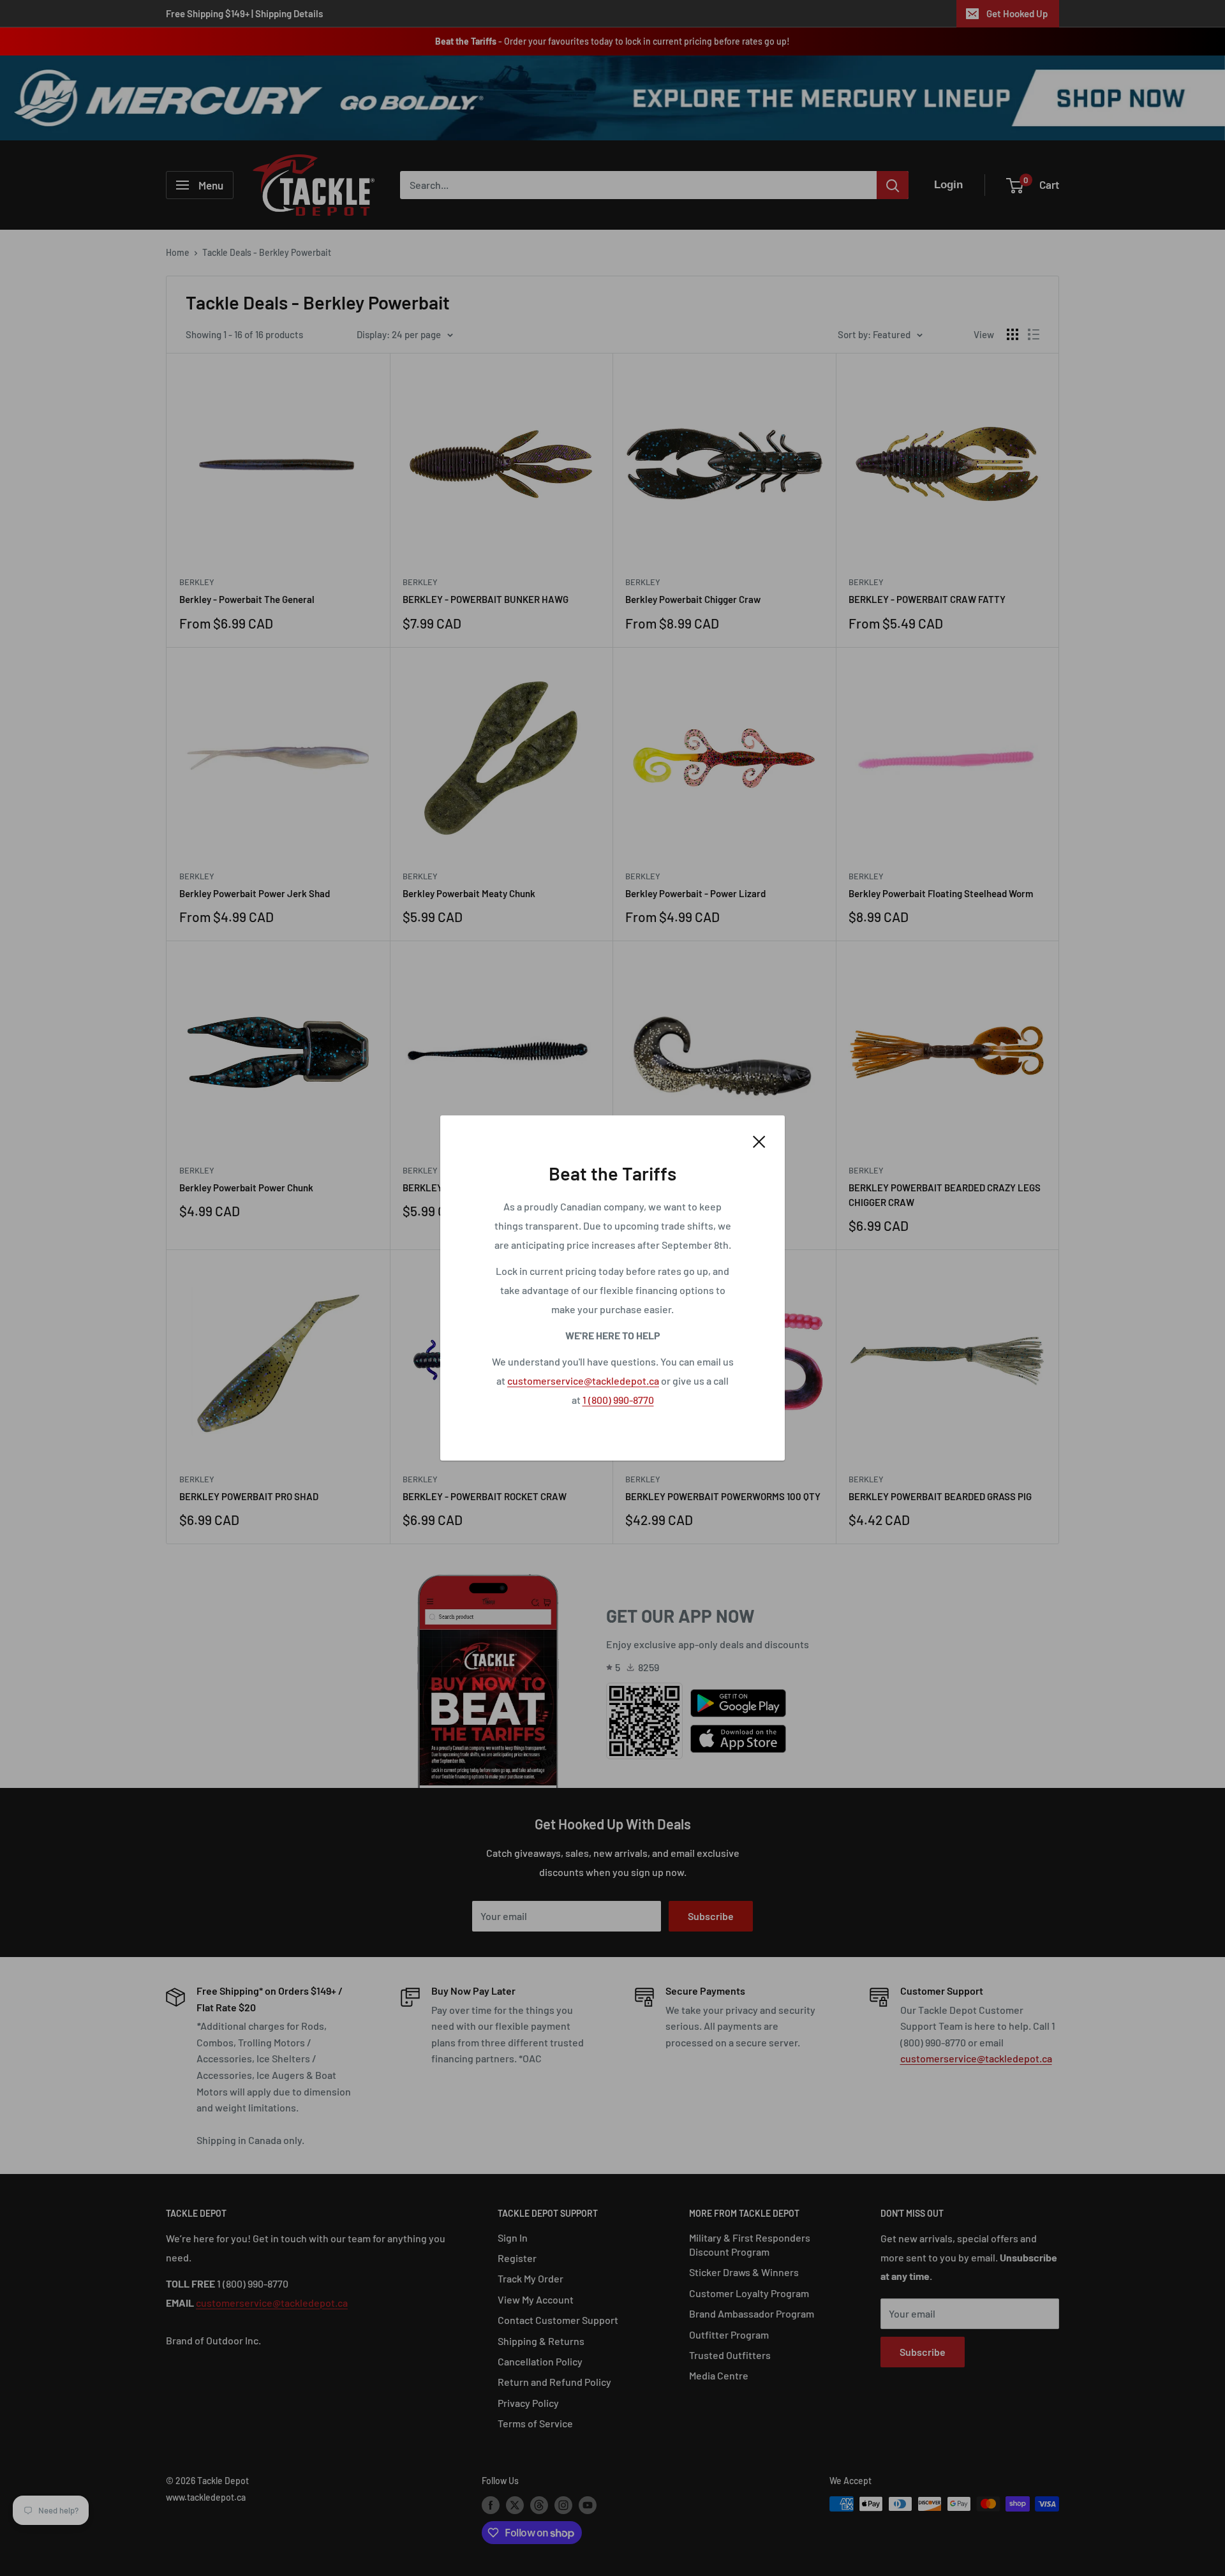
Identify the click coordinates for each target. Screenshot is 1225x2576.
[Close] (759, 1140)
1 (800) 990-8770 (618, 1400)
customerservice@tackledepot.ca (583, 1381)
